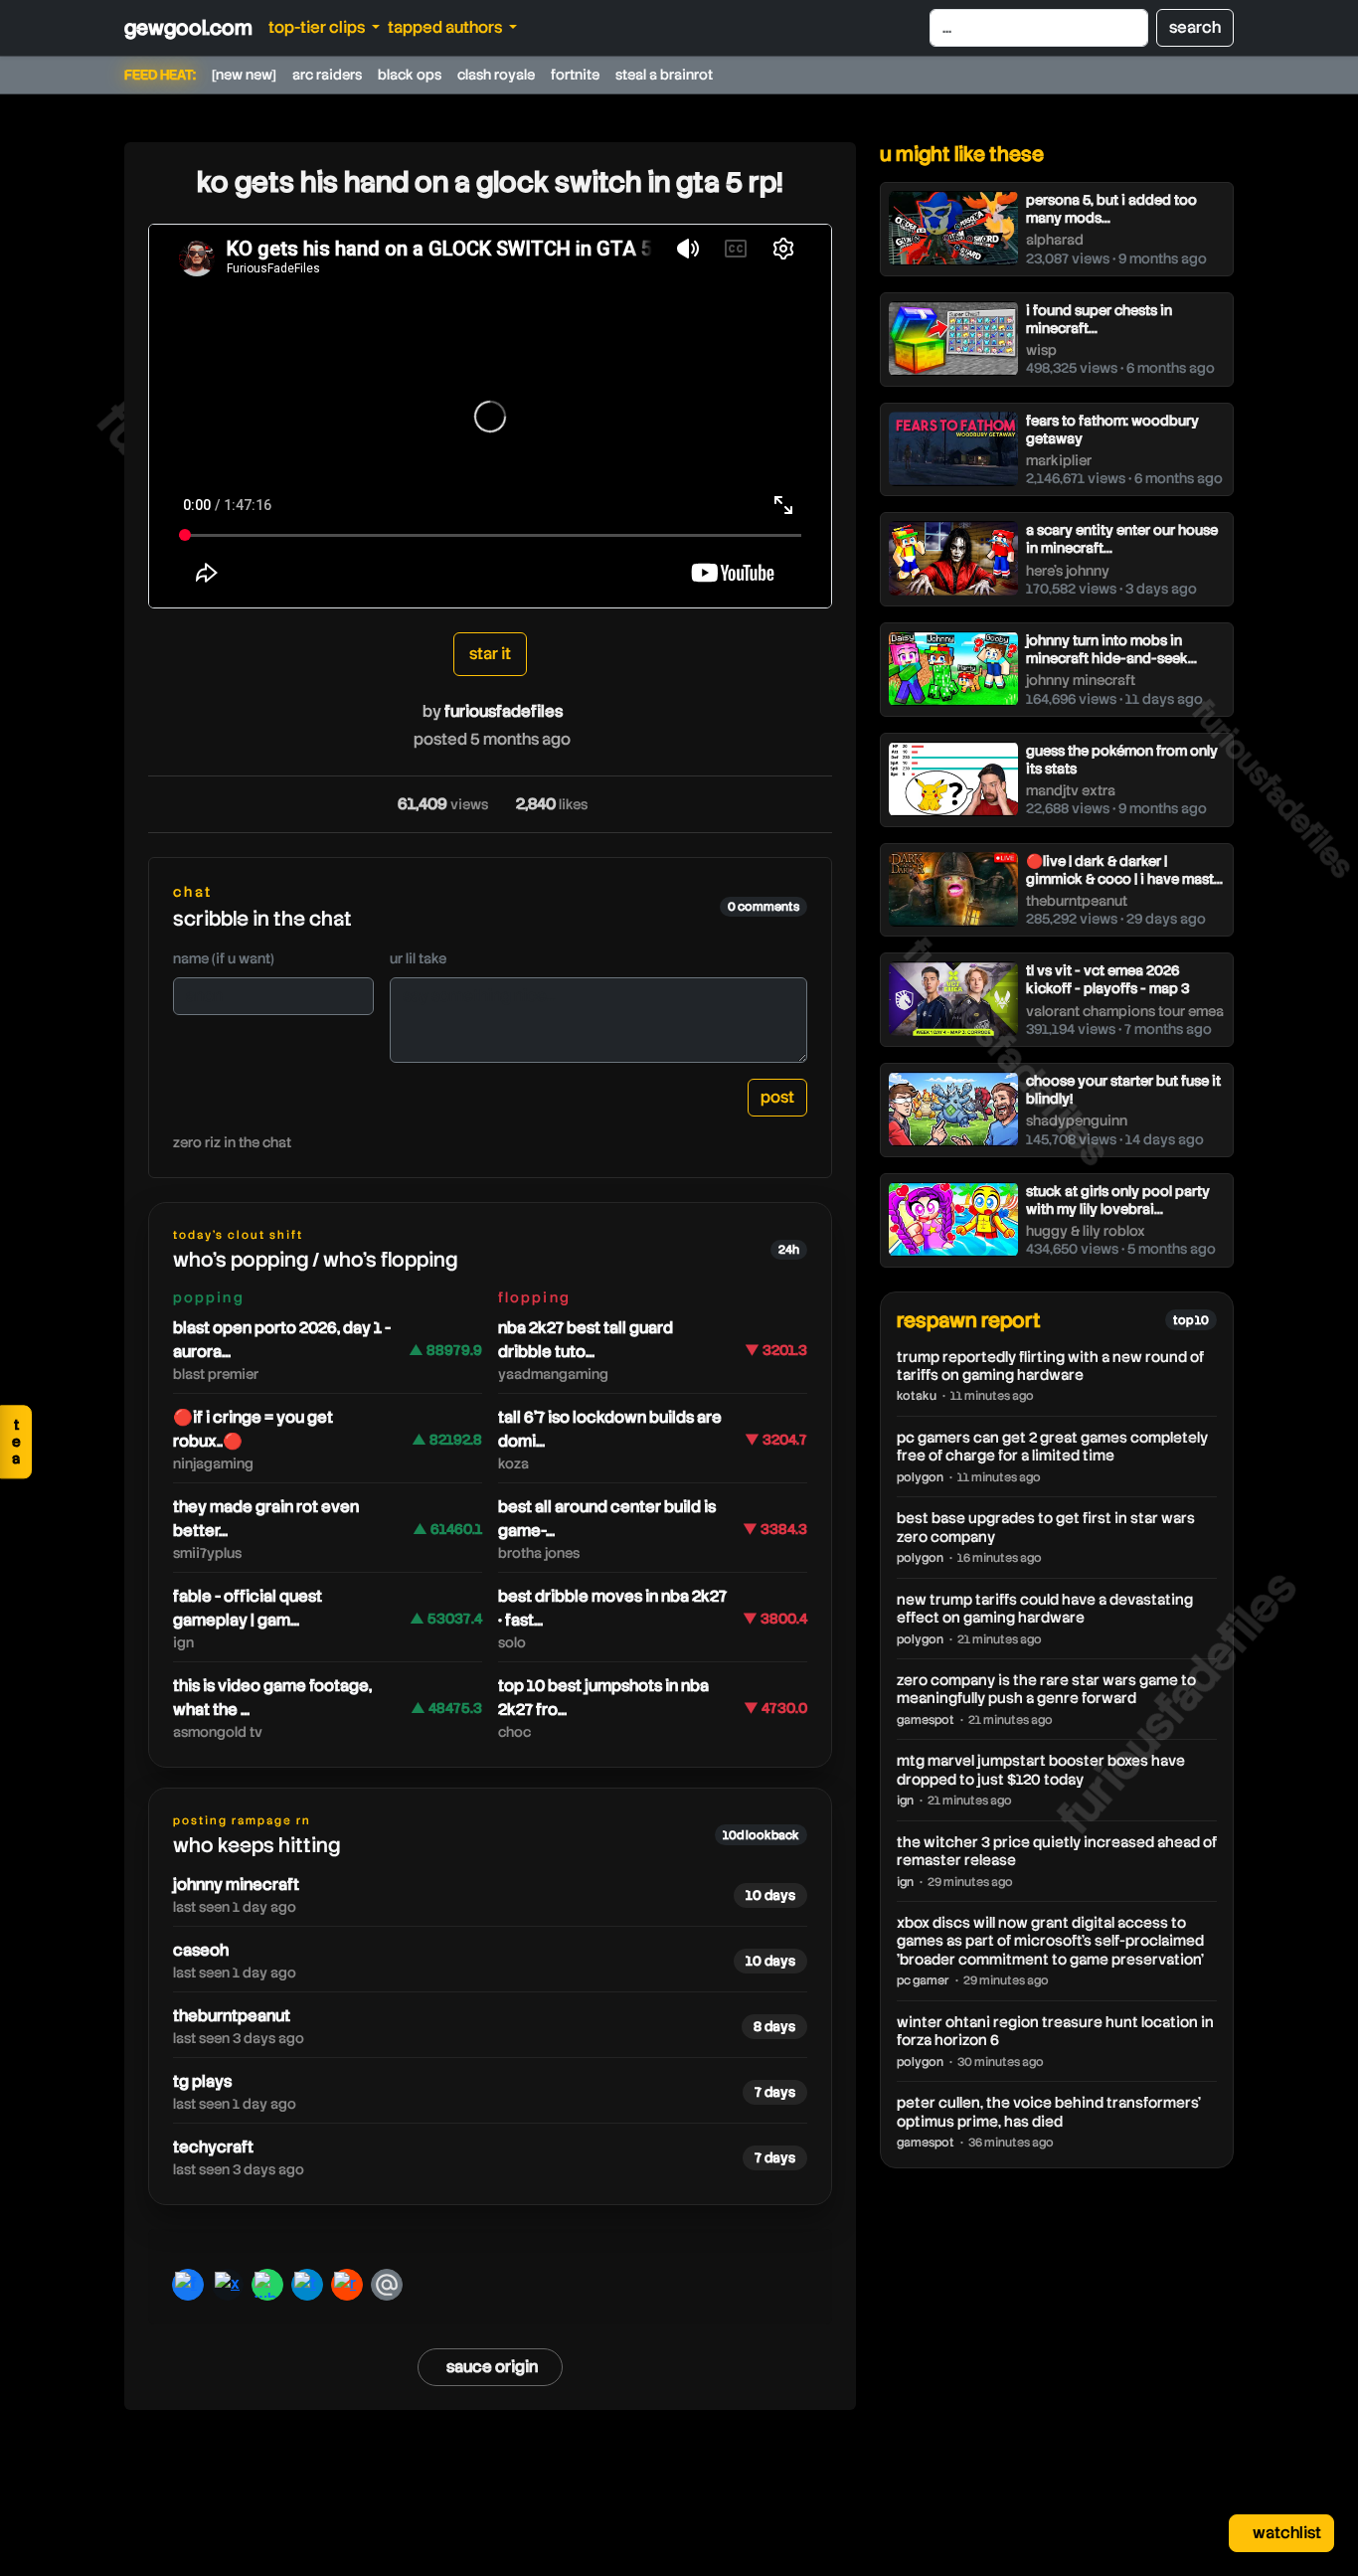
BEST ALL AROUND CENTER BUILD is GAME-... (607, 1519)
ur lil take (418, 958)
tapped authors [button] (446, 27)
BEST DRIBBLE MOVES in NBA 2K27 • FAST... (612, 1608)
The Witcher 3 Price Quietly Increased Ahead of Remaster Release (1057, 1851)
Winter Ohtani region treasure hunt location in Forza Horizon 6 (1055, 2031)
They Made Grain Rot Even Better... (266, 1519)
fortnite (575, 75)
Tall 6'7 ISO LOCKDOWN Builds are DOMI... (610, 1429)
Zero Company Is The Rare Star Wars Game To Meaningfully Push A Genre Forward (1046, 1689)
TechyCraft (213, 2147)
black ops (410, 75)
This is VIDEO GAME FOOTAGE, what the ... (272, 1698)
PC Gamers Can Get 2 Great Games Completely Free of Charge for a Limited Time (1052, 1447)
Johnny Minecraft (236, 1885)
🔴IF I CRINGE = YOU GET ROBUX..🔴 (253, 1429)
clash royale (496, 75)
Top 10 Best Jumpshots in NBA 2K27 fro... (603, 1698)
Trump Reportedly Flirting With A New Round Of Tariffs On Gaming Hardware (1050, 1366)
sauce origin (492, 2367)
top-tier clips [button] (318, 27)
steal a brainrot (664, 75)
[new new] (244, 75)
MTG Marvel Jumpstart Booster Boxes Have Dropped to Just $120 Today (1041, 1770)
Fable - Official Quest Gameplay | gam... (248, 1608)
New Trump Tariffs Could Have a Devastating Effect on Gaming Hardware (1045, 1609)
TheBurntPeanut (232, 2016)
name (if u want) (224, 958)
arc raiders (327, 75)
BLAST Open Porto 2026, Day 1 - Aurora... (282, 1340)
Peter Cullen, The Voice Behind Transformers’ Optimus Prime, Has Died (1049, 2112)
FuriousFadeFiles (504, 711)
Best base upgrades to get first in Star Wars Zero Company (1046, 1527)
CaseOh (201, 1950)
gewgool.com (188, 28)
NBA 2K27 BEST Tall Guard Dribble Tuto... (586, 1340)
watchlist (1285, 2533)
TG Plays (202, 2081)
